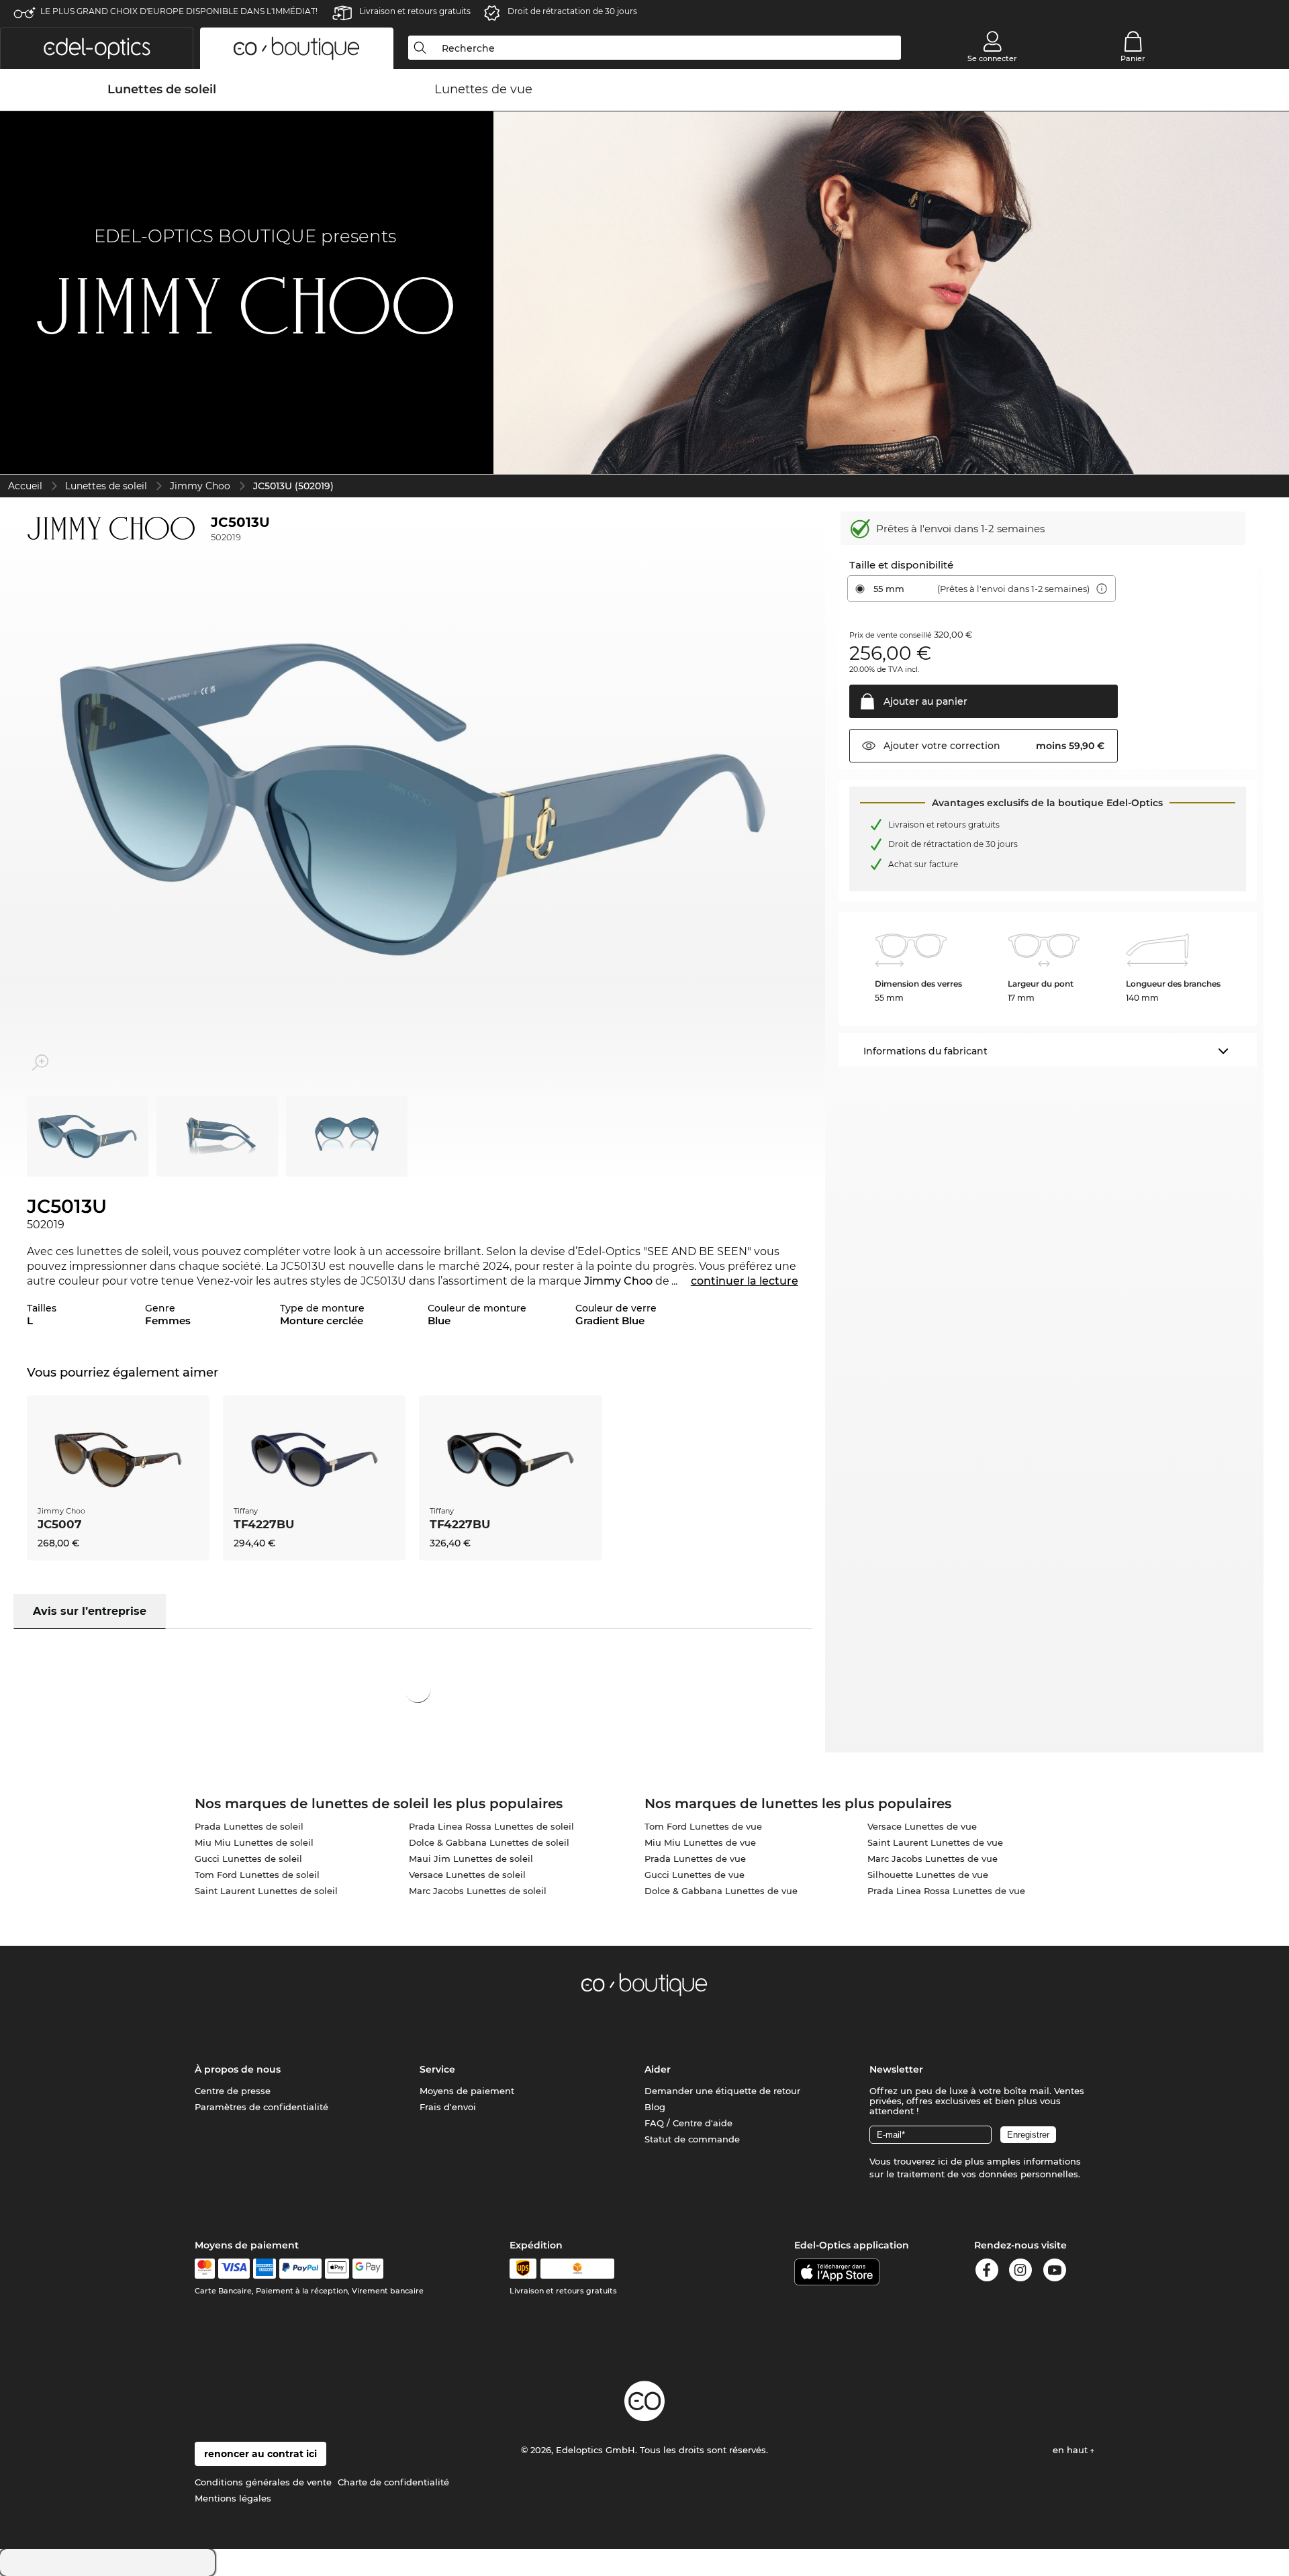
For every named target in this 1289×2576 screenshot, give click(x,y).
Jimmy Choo (200, 486)
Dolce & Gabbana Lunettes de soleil (489, 1842)
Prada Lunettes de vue (695, 1859)
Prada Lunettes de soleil (249, 1826)
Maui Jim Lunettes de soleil (471, 1859)
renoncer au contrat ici (260, 2454)
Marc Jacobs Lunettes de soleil (478, 1891)
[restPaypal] (300, 2269)
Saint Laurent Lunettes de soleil (266, 1891)
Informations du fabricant (925, 1051)
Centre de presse (233, 2091)
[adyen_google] (368, 2269)
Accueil (25, 486)
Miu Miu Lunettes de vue (700, 1842)
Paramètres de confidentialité (261, 2107)
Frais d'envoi (448, 2107)
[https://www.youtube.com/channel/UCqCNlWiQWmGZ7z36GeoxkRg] (1055, 2272)
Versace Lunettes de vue (922, 1826)
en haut (1071, 2450)
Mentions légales (233, 2498)
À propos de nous (238, 2069)
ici (943, 2161)
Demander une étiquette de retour (722, 2091)
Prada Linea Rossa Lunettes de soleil (491, 1826)
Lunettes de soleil (106, 486)
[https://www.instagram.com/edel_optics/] (1020, 2272)
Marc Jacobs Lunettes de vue (933, 1859)
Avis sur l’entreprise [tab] (90, 1611)
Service (437, 2069)
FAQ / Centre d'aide (688, 2123)
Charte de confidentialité (393, 2482)
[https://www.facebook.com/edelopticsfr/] (987, 2272)
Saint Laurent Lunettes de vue (935, 1842)
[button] (97, 48)
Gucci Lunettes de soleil (248, 1859)
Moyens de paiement (467, 2091)
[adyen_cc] (205, 2269)
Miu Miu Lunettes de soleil (254, 1842)
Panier (1133, 58)
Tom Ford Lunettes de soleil (257, 1875)
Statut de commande (692, 2139)
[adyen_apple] (337, 2269)
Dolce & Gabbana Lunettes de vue (721, 1891)
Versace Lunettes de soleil (467, 1875)
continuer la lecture (745, 1281)
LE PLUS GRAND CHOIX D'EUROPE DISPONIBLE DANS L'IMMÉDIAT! (179, 11)
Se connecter (992, 58)
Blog (655, 2107)
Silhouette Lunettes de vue (928, 1875)
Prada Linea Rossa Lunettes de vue (946, 1891)
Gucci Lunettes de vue (695, 1875)
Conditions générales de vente (263, 2482)
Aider (658, 2069)
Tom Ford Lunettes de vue (703, 1826)
